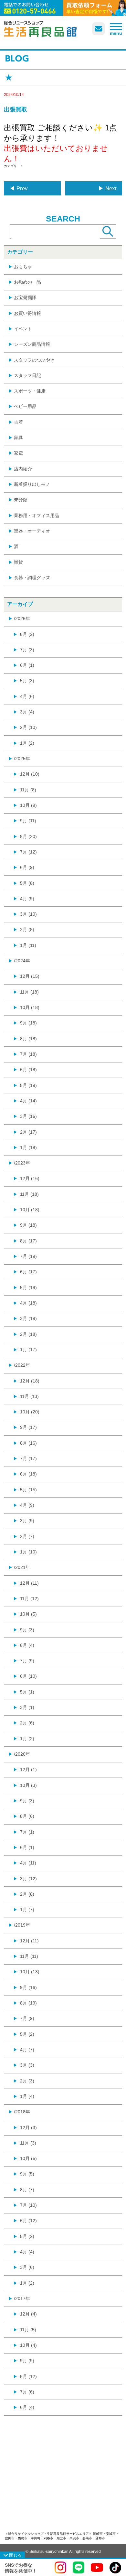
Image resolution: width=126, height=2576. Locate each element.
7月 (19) (28, 1256)
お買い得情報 (27, 313)
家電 (18, 453)
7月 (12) (28, 852)
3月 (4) (27, 712)
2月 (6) (27, 1723)
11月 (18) (29, 992)
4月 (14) (28, 1101)
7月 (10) (28, 2205)
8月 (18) (28, 1039)
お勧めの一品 (27, 282)
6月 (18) (28, 1070)
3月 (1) (27, 1707)
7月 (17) (28, 1458)
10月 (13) (30, 1972)
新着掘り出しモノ (32, 484)
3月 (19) (28, 1318)
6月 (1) (27, 665)
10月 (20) (30, 1412)
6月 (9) (27, 867)
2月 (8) (27, 929)
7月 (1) (27, 1832)
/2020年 (22, 1754)
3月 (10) (28, 914)
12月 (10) (30, 774)
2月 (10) (28, 727)
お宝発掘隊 (25, 297)
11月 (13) (29, 1396)
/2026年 (22, 618)
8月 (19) (28, 2003)
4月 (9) (27, 899)
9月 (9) (27, 2361)
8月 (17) (28, 1241)
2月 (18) (28, 1334)
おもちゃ (23, 267)
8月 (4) (27, 1645)
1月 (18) (28, 1147)
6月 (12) (28, 2221)
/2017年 (22, 2298)
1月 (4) (27, 2096)
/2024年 (22, 961)
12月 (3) (28, 2128)
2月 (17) (28, 1132)
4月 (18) (28, 1303)
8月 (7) (27, 2190)
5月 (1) (27, 1692)
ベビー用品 (25, 406)
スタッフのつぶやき (34, 360)
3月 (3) (27, 2065)
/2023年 (22, 1163)
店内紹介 (23, 469)
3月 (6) (27, 2267)
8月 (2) (27, 634)
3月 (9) (27, 1521)
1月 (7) (27, 1910)
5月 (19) (28, 1085)
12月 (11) (29, 1583)
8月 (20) (28, 836)
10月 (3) (28, 1785)
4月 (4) (27, 2252)
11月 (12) (29, 1599)
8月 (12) (28, 2376)
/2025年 (22, 759)
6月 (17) (28, 1272)
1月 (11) (28, 945)
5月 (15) (28, 1490)
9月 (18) (28, 1023)
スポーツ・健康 (30, 391)
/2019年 (22, 1925)
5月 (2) (27, 2034)
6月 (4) (27, 2407)
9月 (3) (27, 1630)
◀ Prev (19, 189)
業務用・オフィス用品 (37, 515)
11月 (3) (28, 2143)
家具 (18, 438)
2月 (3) (27, 2081)
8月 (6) (27, 1816)
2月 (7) (27, 1536)
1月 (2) (27, 743)
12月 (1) (28, 1769)
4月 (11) (28, 1863)
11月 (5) (28, 2330)
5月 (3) (27, 681)
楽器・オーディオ (32, 531)
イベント (23, 329)
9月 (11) (28, 821)
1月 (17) (28, 1350)
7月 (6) (27, 2392)
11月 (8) (28, 790)
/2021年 (22, 1567)
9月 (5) (27, 2174)
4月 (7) (27, 2050)
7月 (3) (27, 650)
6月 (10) (28, 1676)
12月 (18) (30, 1381)
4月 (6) (27, 696)
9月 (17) (28, 1427)
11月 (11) (29, 1956)
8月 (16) (28, 1443)
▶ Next (107, 189)
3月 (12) (28, 1879)
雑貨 (18, 562)
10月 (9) (28, 805)
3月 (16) (28, 1116)
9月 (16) (28, 1987)
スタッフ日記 (27, 375)
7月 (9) (27, 1661)
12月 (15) (30, 976)
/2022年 (22, 1365)
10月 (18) (30, 1007)
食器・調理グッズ (32, 578)
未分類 (21, 500)
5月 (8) (27, 883)
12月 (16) (30, 1178)
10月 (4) (28, 2345)
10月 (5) (28, 1614)
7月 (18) (28, 1054)
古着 (18, 422)
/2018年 (22, 2112)
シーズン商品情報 (32, 344)
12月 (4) (28, 2314)
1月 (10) (28, 1552)
